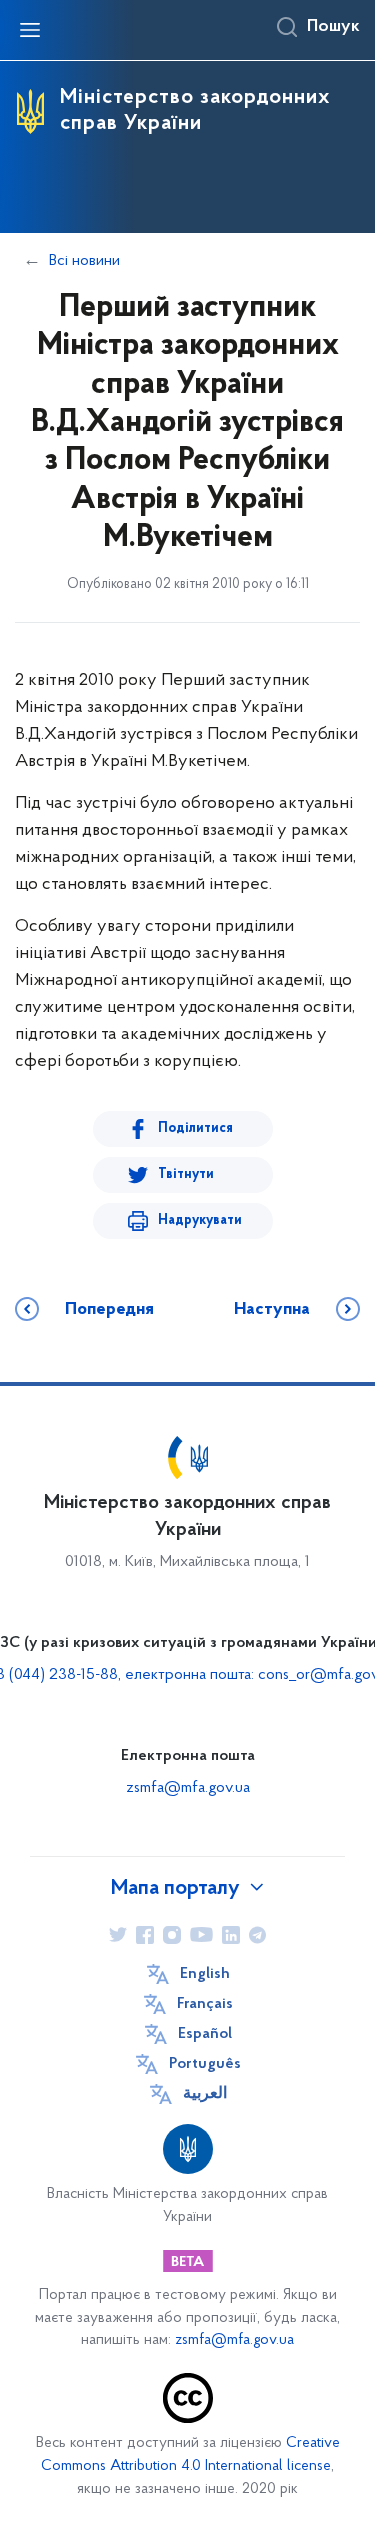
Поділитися (195, 1128)
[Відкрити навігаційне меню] (30, 30)
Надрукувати (200, 1220)
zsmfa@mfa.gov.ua (188, 1788)
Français (205, 2004)
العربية (205, 2094)
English (205, 1974)
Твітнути (186, 1174)
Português (205, 2064)
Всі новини (84, 261)
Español (205, 2034)
